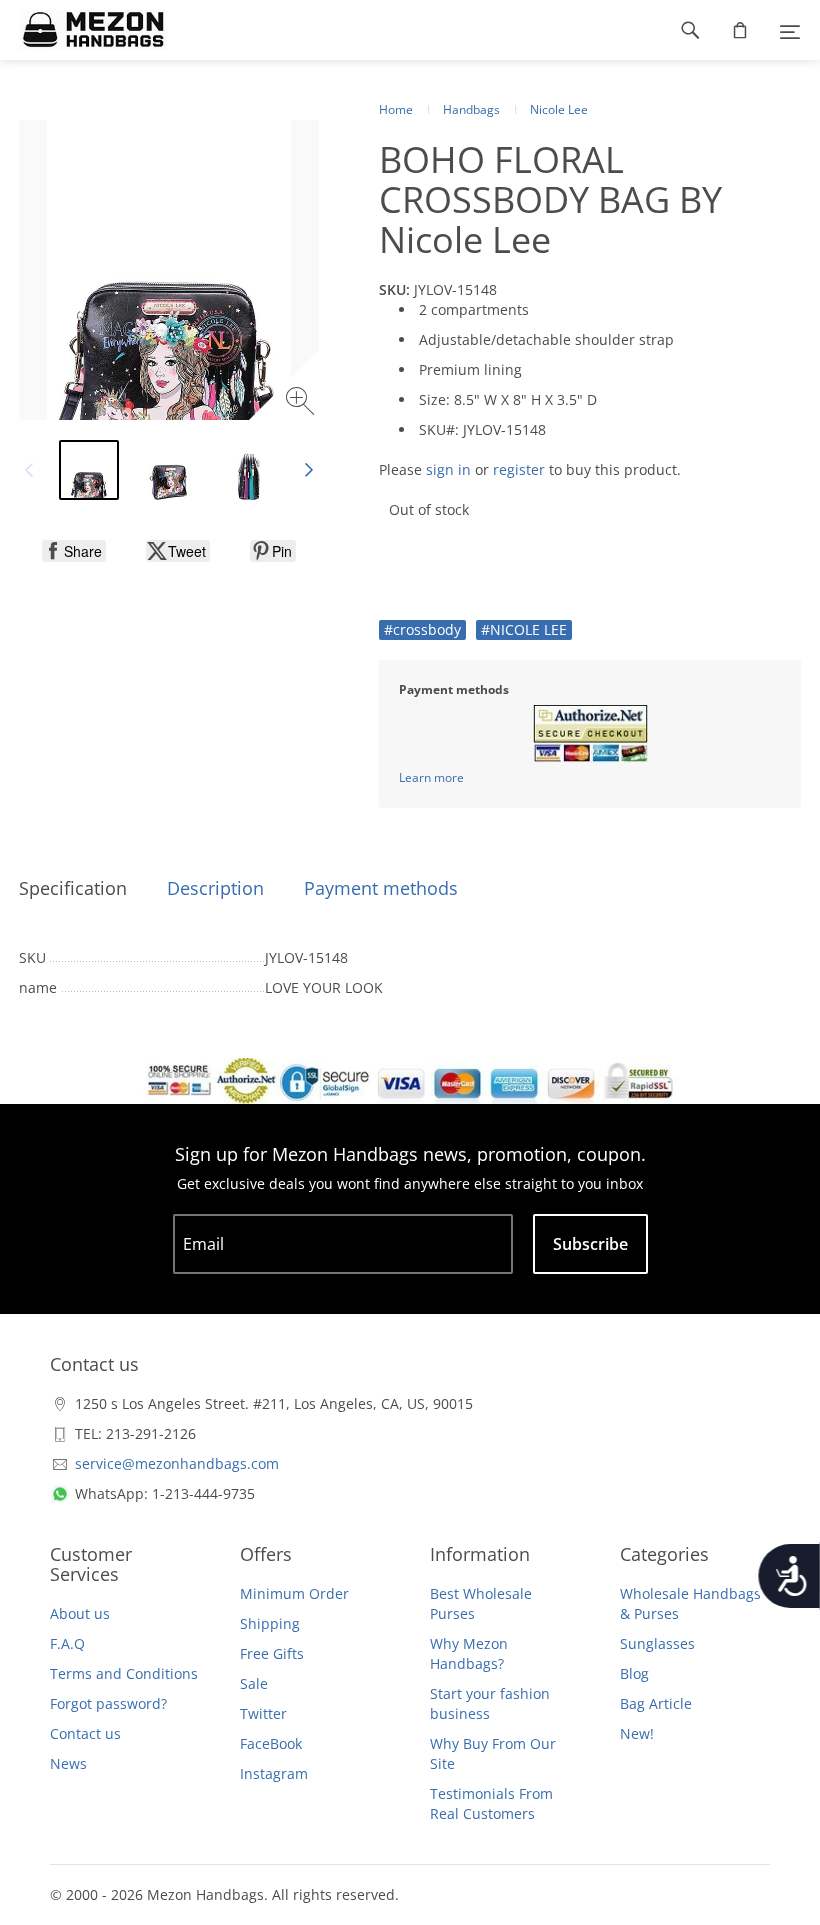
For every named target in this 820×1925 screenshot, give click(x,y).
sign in (448, 469)
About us (80, 1613)
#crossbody (422, 629)
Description (215, 888)
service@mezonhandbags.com (177, 1463)
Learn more (431, 777)
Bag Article (656, 1703)
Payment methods (381, 888)
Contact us (85, 1733)
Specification (73, 888)
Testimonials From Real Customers (491, 1803)
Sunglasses (657, 1643)
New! (637, 1733)
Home (396, 109)
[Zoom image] (302, 403)
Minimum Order (294, 1593)
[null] (74, 551)
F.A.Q (67, 1643)
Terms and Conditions (124, 1673)
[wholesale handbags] (83, 30)
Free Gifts (272, 1653)
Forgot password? (108, 1703)
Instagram (274, 1773)
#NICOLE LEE (524, 629)
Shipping (270, 1623)
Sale (254, 1683)
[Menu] (790, 30)
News (68, 1763)
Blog (634, 1673)
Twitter (263, 1713)
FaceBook (271, 1743)
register (519, 469)
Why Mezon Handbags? (469, 1653)
